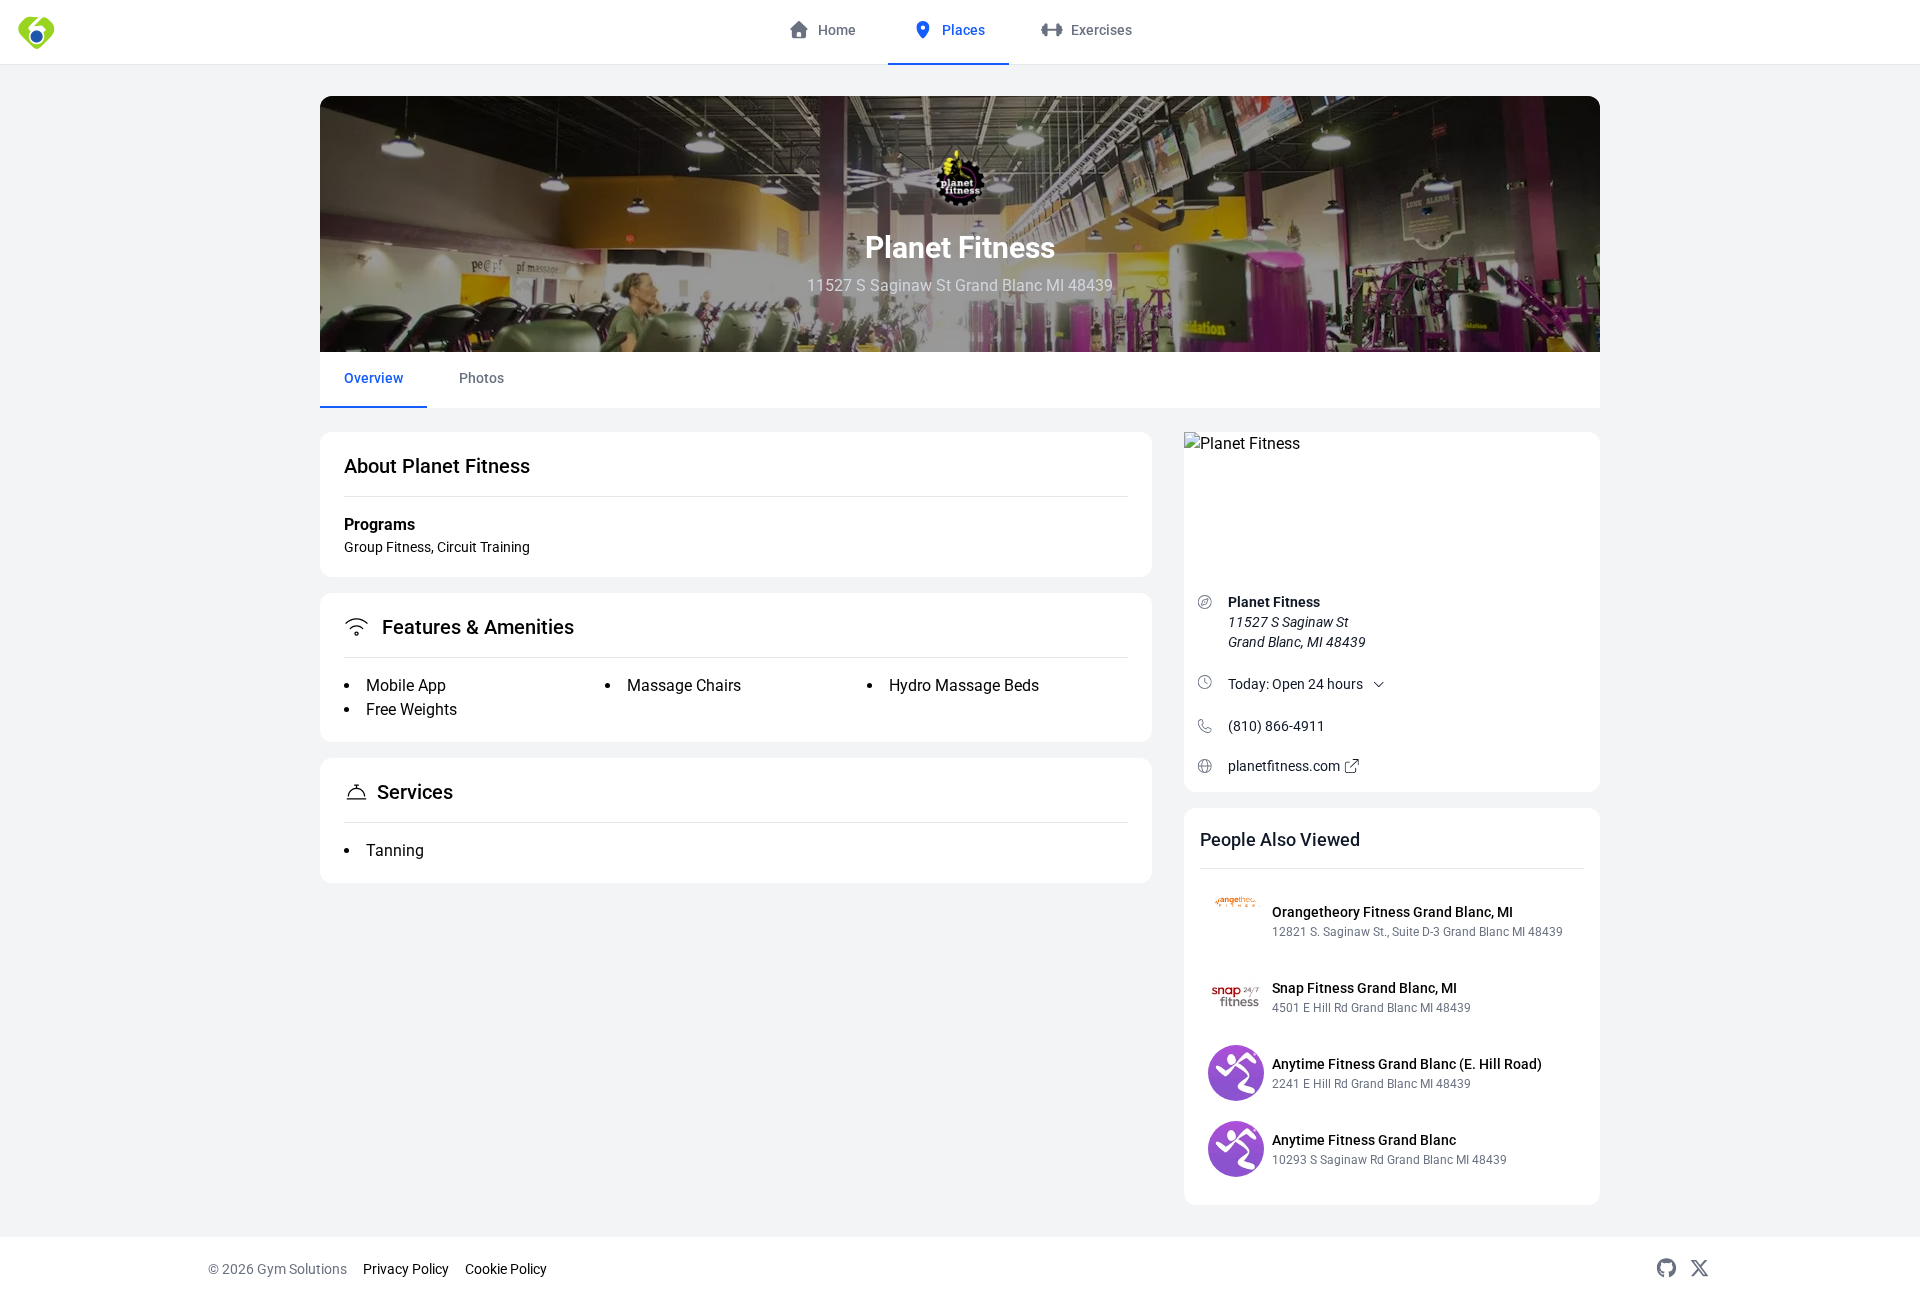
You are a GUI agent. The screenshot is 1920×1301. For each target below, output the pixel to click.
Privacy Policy (406, 1269)
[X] (1699, 1269)
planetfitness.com (1285, 766)
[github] (1666, 1269)
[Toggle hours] (1379, 684)
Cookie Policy (506, 1269)
